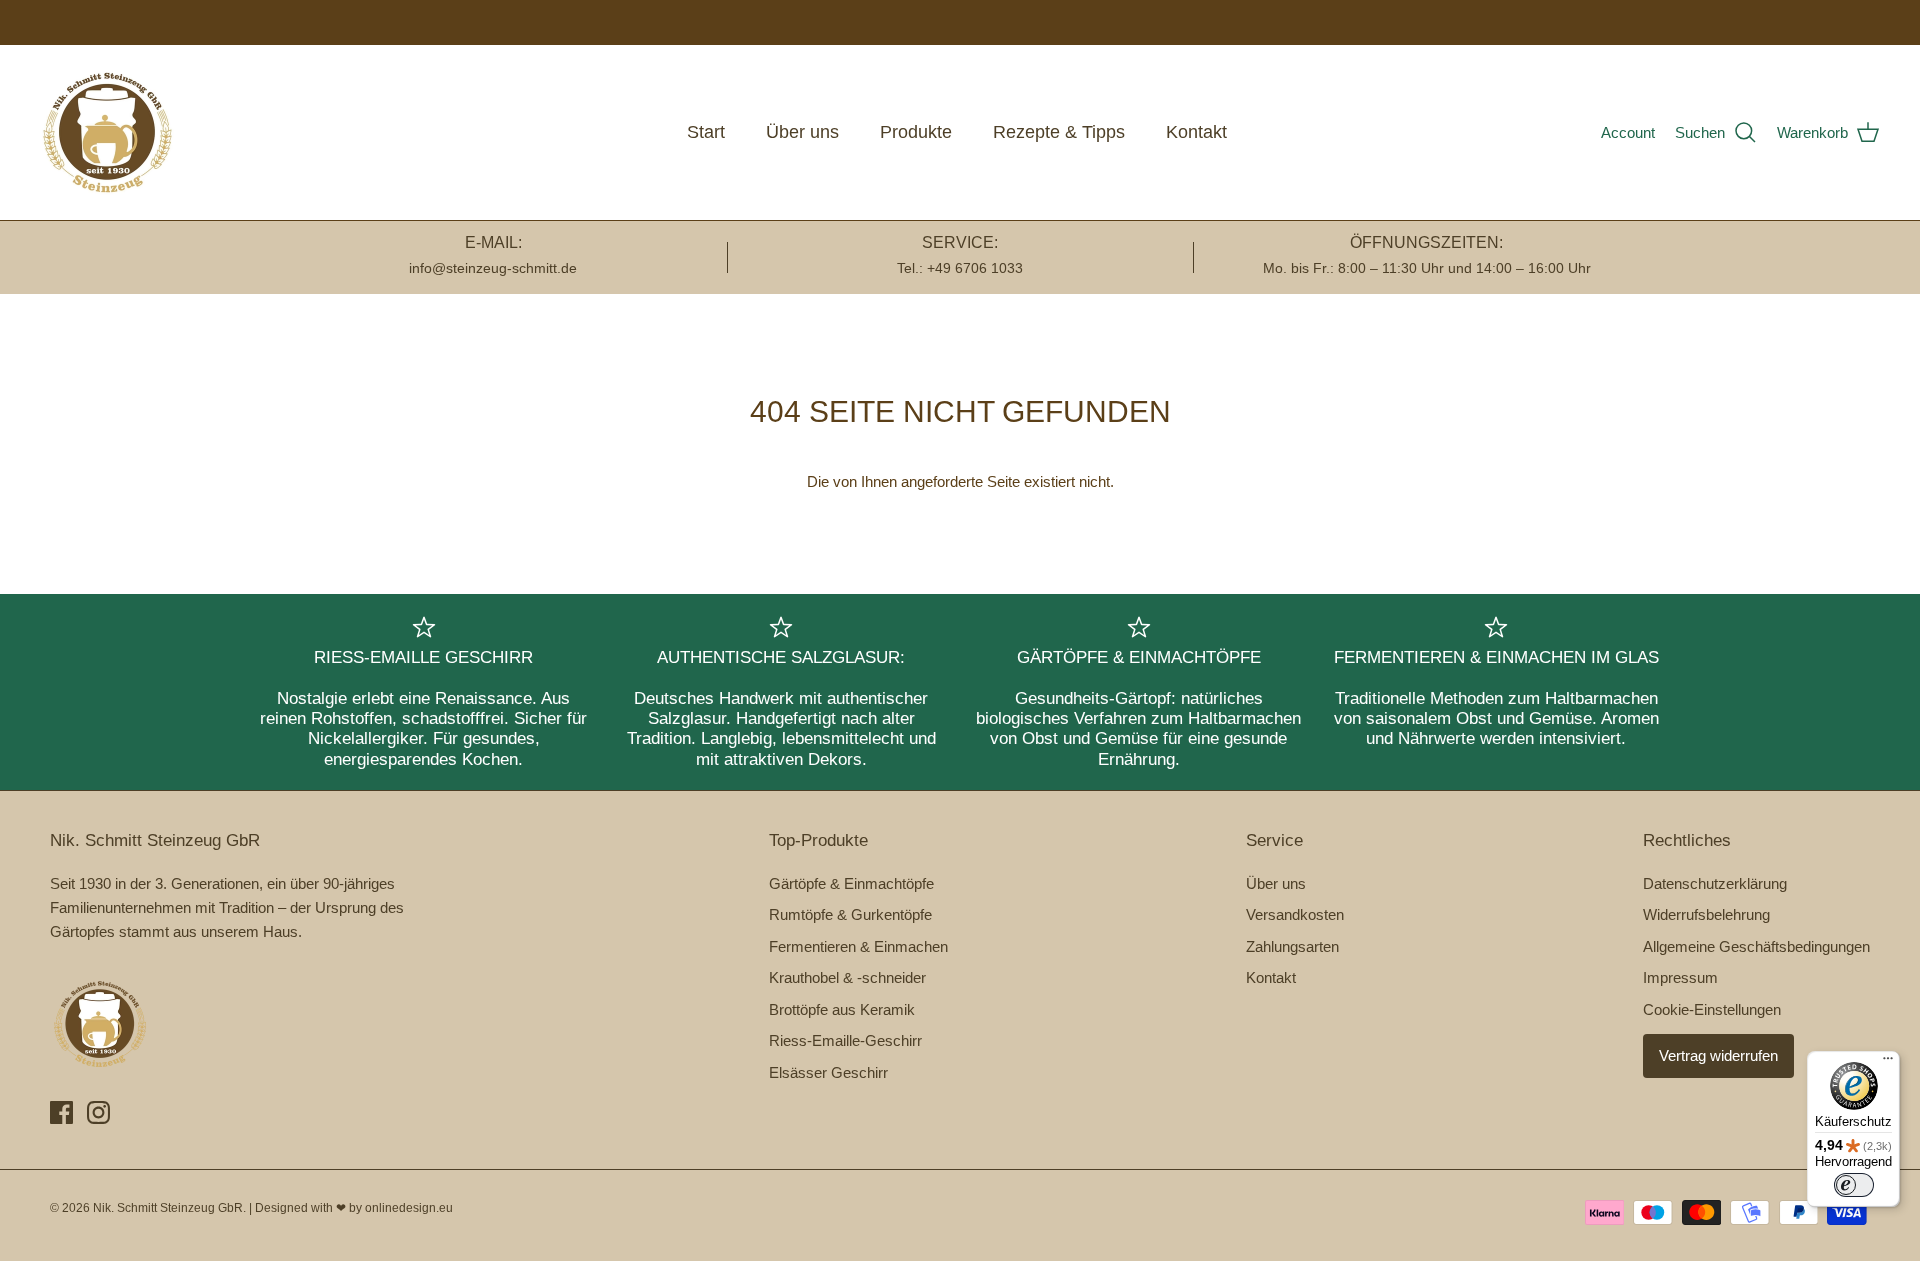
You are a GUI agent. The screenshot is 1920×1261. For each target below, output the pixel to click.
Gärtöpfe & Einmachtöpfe (851, 883)
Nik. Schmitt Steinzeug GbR (168, 1208)
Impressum (1680, 977)
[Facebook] (61, 1112)
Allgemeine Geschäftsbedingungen (1756, 946)
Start (706, 132)
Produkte (916, 132)
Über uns (802, 132)
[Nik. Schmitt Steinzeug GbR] (107, 132)
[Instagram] (98, 1112)
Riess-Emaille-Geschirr (845, 1040)
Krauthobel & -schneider (847, 977)
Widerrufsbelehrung (1706, 914)
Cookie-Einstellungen (1712, 1009)
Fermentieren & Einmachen (858, 946)
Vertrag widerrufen (1718, 1055)
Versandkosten (1295, 914)
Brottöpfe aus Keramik (842, 1009)
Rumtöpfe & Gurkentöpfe (850, 914)
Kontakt (1196, 132)
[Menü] (1888, 1063)
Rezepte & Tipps (1059, 132)
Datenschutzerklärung (1715, 883)
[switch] (1854, 1185)
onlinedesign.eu (409, 1208)
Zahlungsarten (1292, 946)
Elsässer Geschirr (828, 1072)
